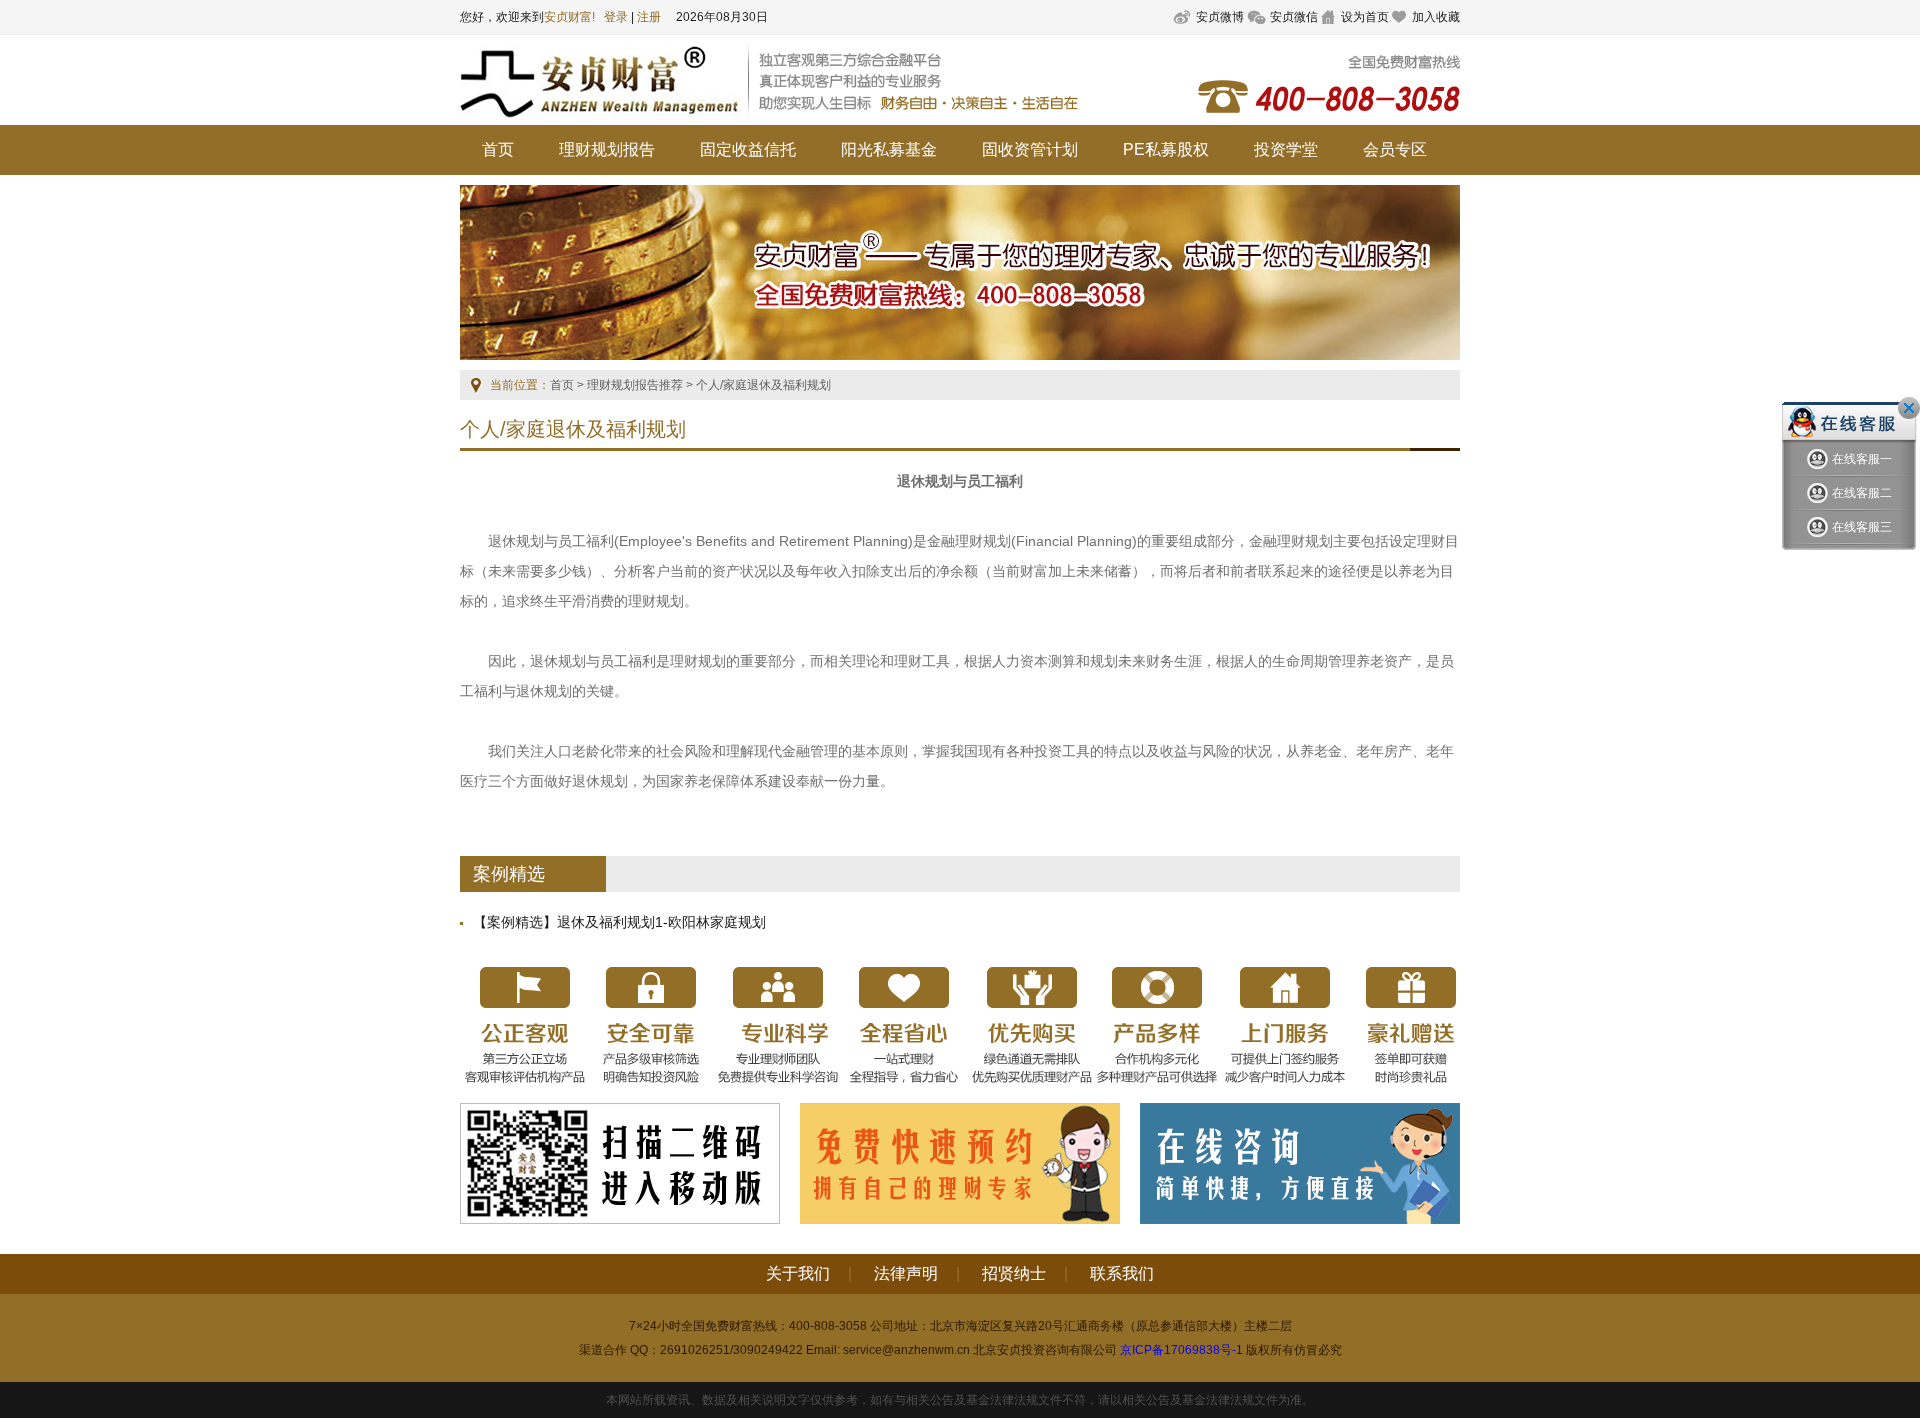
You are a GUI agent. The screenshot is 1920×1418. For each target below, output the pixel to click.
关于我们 (798, 1273)
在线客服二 (1862, 493)
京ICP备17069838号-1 (1181, 1350)
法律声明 (906, 1273)
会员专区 (1395, 149)
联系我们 (1122, 1273)
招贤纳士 (1014, 1273)
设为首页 (1365, 17)
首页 (498, 149)
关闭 (1909, 408)
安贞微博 (1220, 17)
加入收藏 (1436, 17)
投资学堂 (1286, 149)
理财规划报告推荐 (635, 385)
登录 (616, 17)
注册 (649, 17)
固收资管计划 (1030, 149)
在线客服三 (1862, 527)
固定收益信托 (748, 149)
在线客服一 (1862, 459)
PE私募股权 (1166, 149)
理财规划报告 (607, 149)
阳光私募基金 (889, 149)
